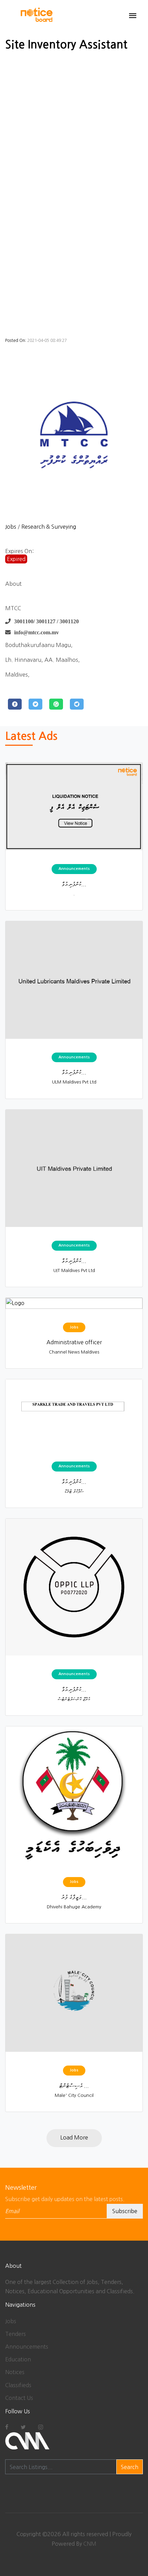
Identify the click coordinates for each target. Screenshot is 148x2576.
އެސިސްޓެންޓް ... (74, 2085)
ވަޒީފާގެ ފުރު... (74, 1897)
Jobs (11, 527)
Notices (15, 2372)
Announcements (27, 2347)
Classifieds (18, 2385)
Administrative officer (74, 1342)
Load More (74, 2137)
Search (130, 2467)
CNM (90, 2544)
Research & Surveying (49, 527)
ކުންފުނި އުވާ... (74, 884)
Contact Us (19, 2398)
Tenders (15, 2334)
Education (18, 2359)
